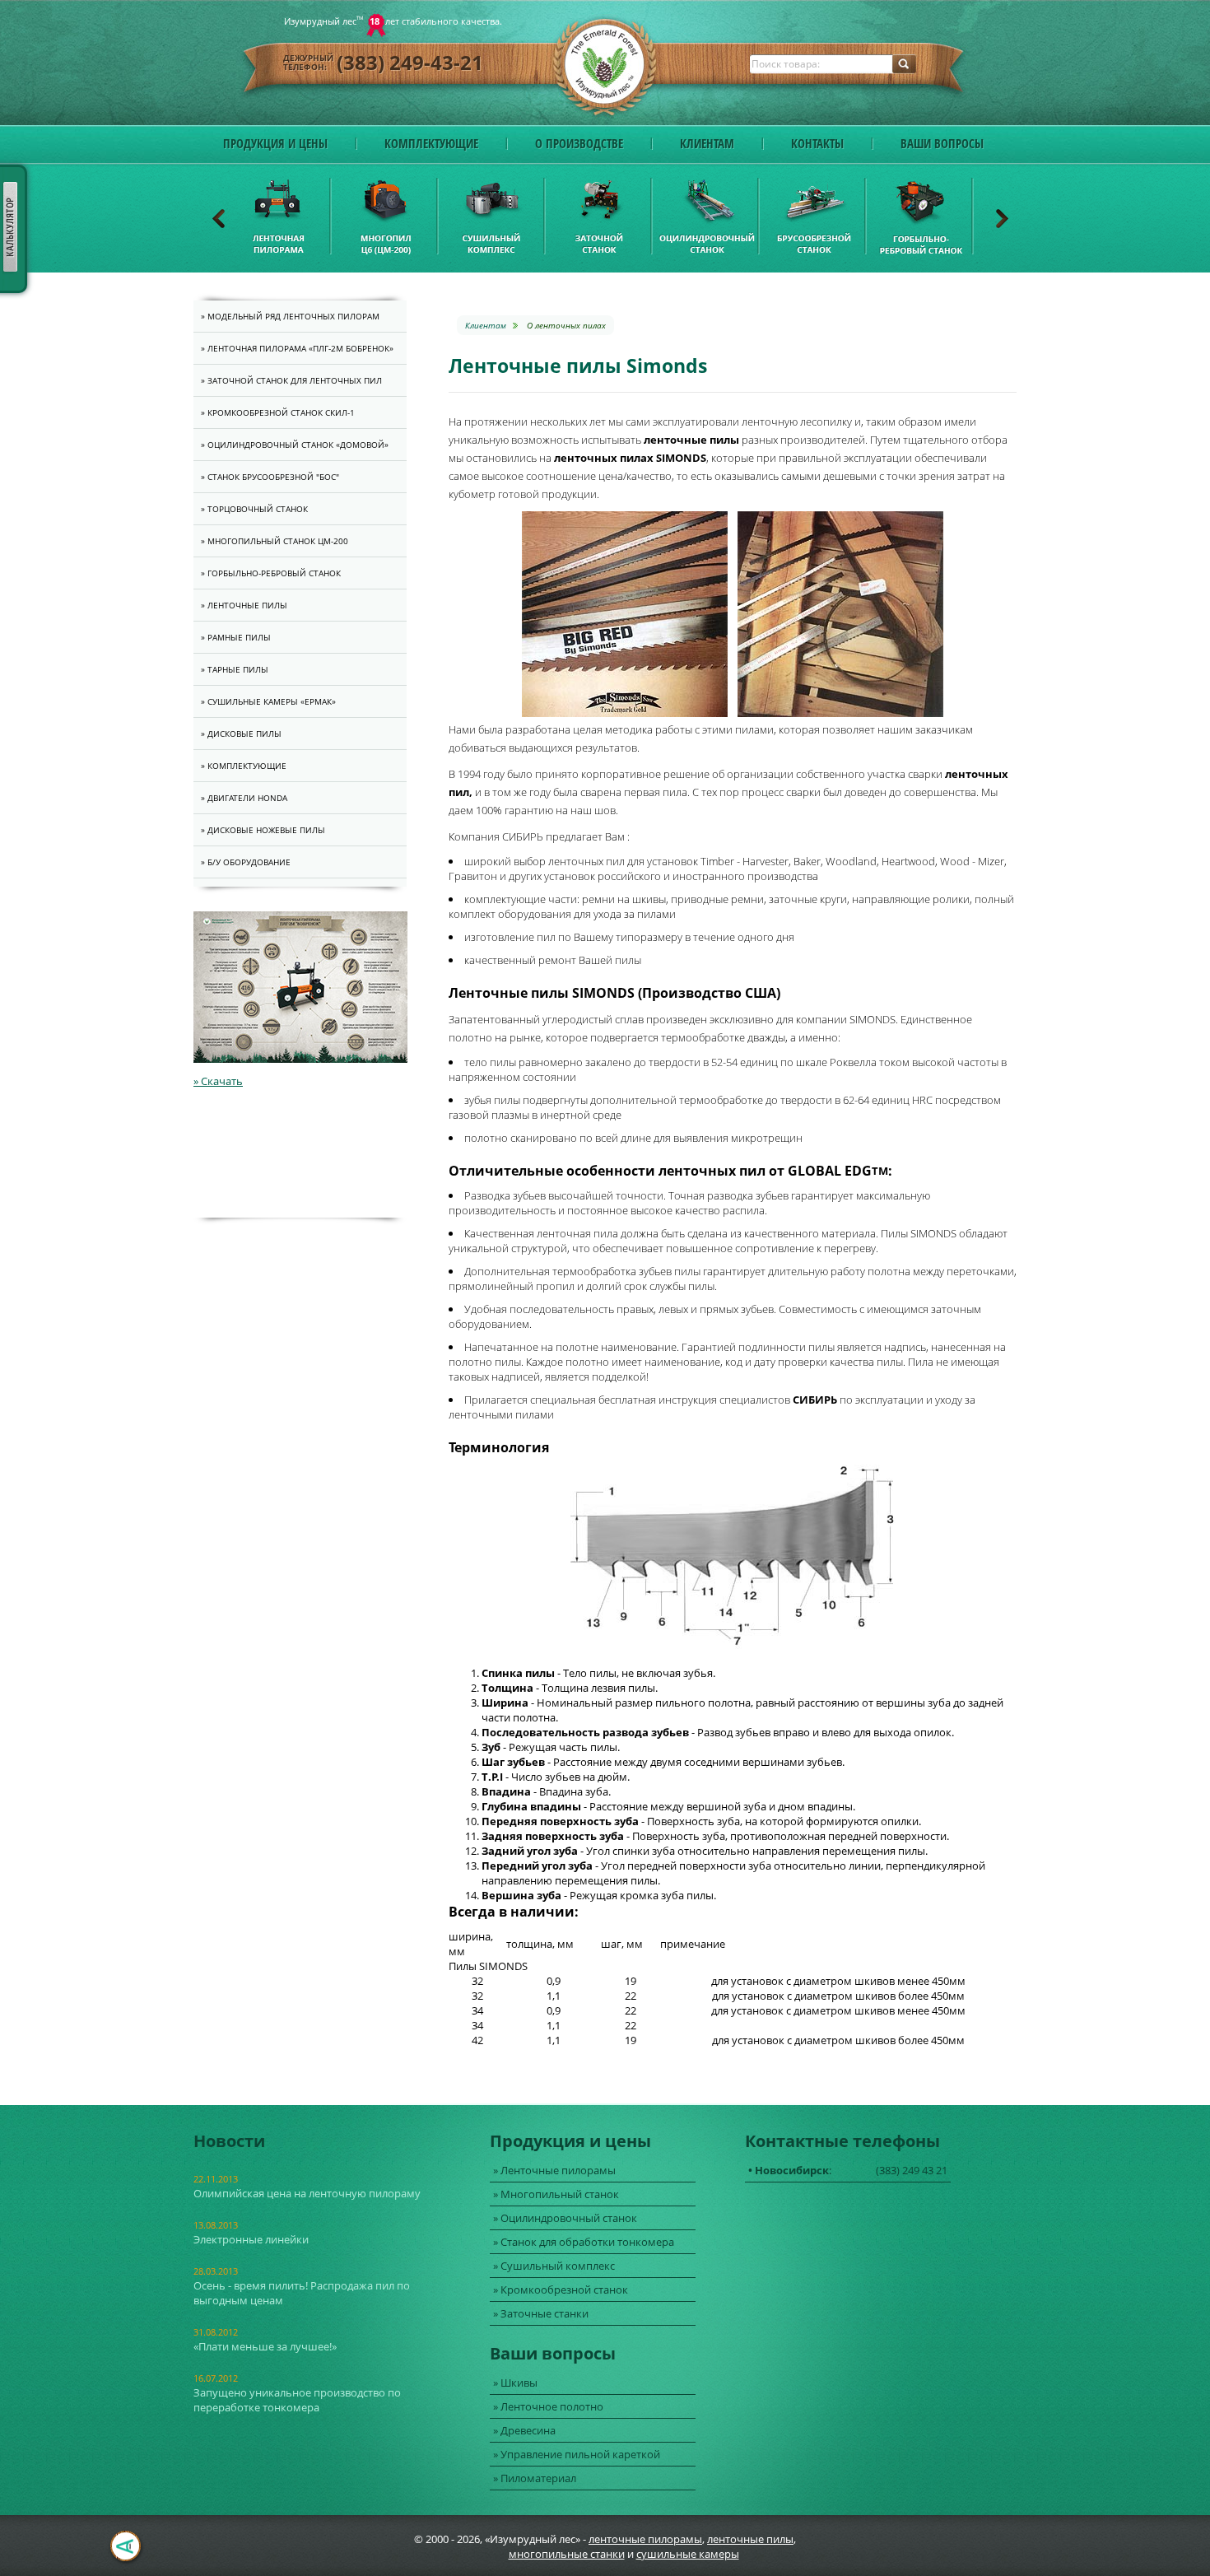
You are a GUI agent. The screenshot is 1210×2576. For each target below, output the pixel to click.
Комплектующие (431, 143)
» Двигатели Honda (244, 798)
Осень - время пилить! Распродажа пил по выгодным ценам (302, 2293)
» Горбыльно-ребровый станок (271, 573)
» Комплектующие (244, 766)
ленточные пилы (750, 2539)
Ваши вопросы (942, 143)
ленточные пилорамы (645, 2539)
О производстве (579, 143)
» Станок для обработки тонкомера (584, 2242)
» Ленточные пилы (244, 605)
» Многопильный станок (556, 2194)
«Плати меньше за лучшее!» (265, 2346)
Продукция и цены (275, 143)
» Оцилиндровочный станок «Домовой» (295, 445)
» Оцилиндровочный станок (565, 2218)
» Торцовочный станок (254, 509)
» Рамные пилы (236, 637)
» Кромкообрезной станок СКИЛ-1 (278, 412)
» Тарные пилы (235, 669)
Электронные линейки (251, 2239)
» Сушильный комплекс (554, 2266)
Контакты (817, 143)
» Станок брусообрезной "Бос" (270, 477)
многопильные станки (567, 2554)
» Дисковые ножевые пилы (263, 830)
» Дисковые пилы (241, 734)
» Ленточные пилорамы (554, 2170)
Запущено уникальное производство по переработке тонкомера (297, 2400)
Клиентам (707, 143)
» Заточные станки (541, 2313)
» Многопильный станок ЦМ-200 (275, 541)
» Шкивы (515, 2383)
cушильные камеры (688, 2554)
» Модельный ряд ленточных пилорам (290, 316)
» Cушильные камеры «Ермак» (268, 701)
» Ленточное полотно (548, 2406)
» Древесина (524, 2430)
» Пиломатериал (535, 2478)
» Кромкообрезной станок (561, 2290)
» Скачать (218, 1081)
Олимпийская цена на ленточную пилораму (307, 2193)
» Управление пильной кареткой (577, 2454)
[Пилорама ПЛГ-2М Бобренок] (300, 1059)
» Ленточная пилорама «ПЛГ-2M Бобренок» (297, 348)
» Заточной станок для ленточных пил (291, 380)
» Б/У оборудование (246, 862)
